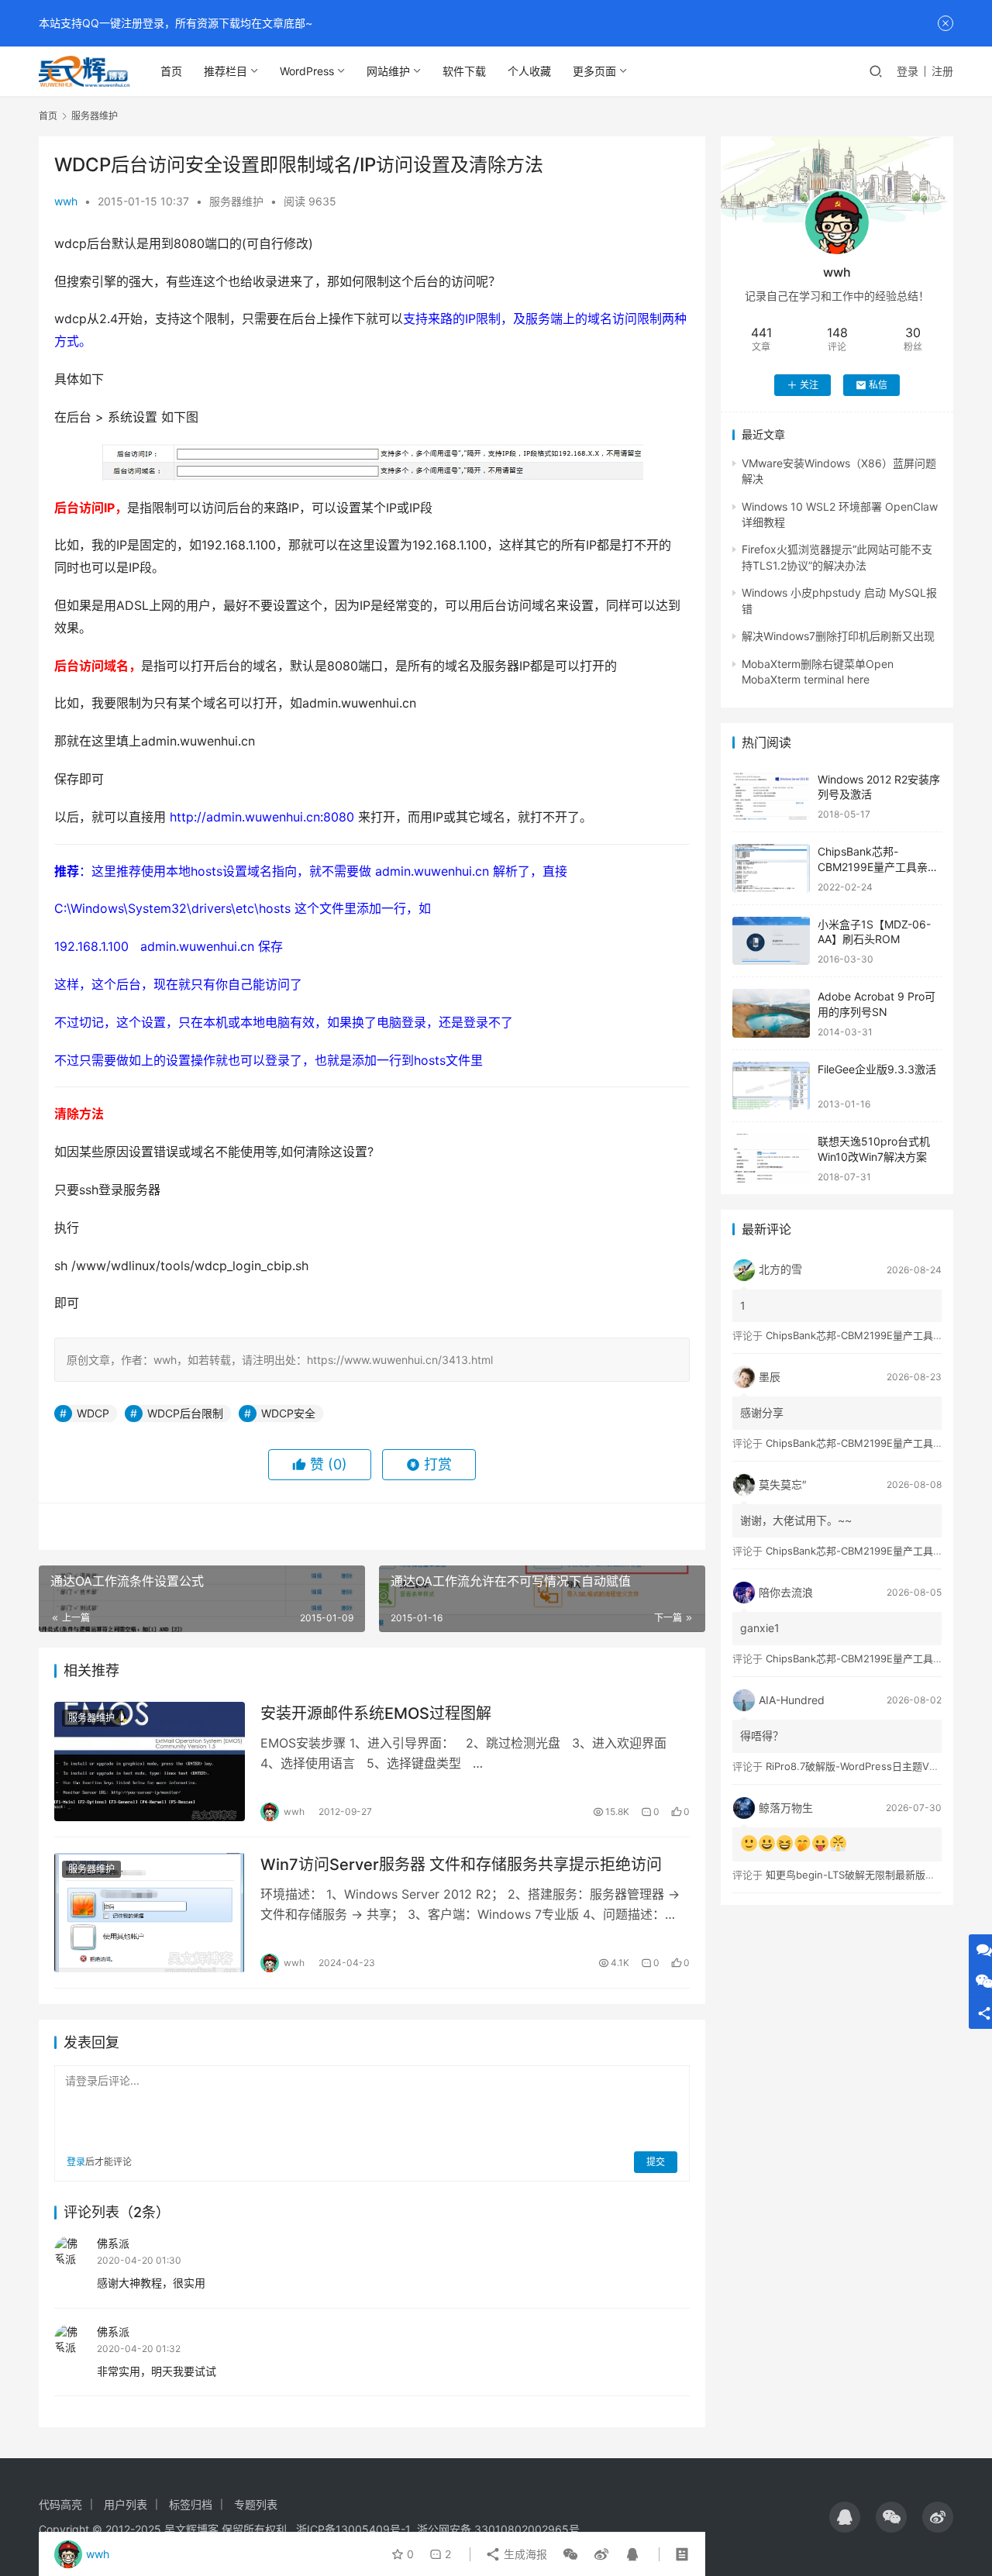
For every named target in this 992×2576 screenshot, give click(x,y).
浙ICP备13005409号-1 (353, 2529)
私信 (878, 385)
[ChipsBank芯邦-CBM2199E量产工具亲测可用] (771, 868)
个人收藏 (529, 71)
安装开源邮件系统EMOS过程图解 (376, 1713)
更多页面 (594, 71)
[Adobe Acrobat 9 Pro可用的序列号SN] (771, 1013)
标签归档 (191, 2504)
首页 (171, 71)
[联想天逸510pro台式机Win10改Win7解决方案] (771, 1158)
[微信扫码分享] (570, 2554)
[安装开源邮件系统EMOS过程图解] (150, 1762)
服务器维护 (236, 201)
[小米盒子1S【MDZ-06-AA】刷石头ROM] (771, 941)
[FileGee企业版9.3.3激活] (771, 1086)
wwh (66, 201)
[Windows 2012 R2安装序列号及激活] (771, 796)
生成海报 (524, 2554)
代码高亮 (60, 2504)
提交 (656, 2162)
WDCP (93, 1413)
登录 (908, 71)
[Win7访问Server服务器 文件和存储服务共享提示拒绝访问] (150, 1913)
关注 (809, 385)
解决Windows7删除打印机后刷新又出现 (838, 636)
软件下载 (464, 71)
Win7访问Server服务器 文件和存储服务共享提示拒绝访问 (461, 1865)
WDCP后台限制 (185, 1413)
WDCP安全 (288, 1413)
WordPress (307, 71)
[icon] (845, 2517)
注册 (942, 71)
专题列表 (256, 2504)
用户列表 (126, 2504)
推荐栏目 (226, 71)
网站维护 (388, 71)
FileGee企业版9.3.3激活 (877, 1069)
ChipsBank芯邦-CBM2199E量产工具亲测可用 (878, 866)
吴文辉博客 (191, 2529)
